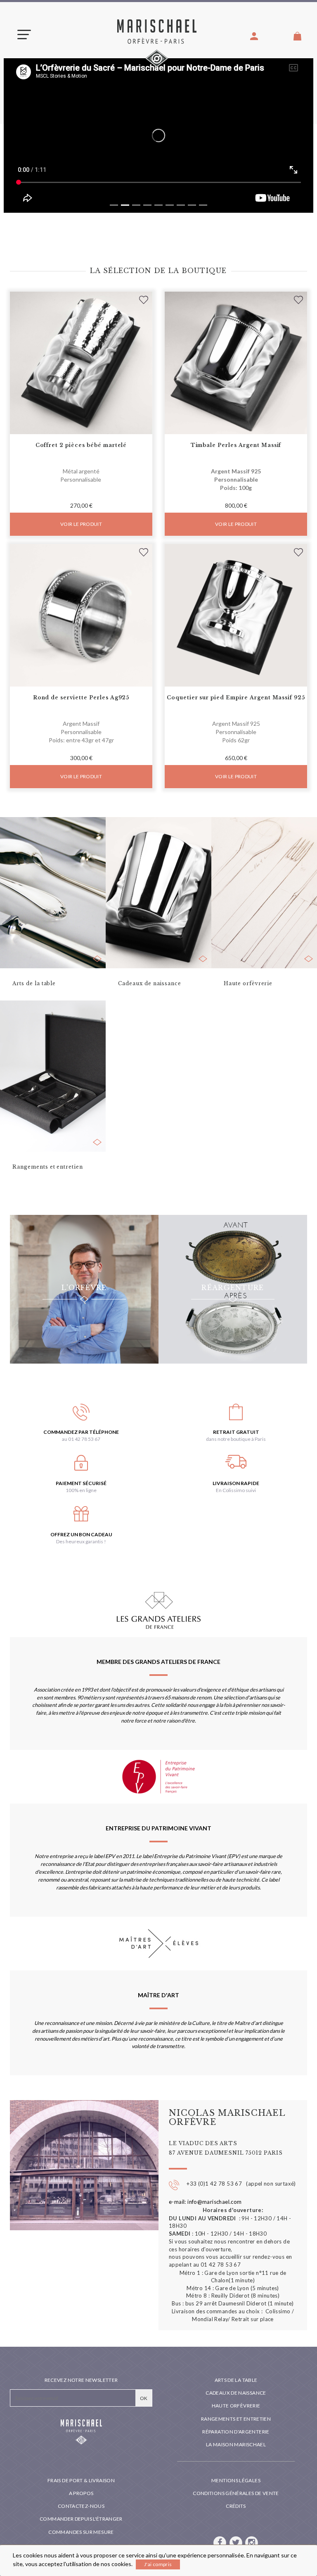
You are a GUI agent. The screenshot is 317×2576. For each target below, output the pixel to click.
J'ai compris (158, 2564)
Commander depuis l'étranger (81, 2519)
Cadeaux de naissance (236, 2393)
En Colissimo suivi (236, 1490)
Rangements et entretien (236, 2419)
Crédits (236, 2506)
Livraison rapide (236, 1483)
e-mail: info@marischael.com (205, 2202)
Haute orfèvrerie (236, 2406)
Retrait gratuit (236, 1432)
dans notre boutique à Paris (236, 1439)
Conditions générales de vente (236, 2493)
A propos (81, 2493)
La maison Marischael (236, 2444)
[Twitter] (237, 2542)
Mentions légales (236, 2480)
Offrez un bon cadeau (81, 1534)
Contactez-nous (81, 2506)
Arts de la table (236, 2380)
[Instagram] (252, 2542)
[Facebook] (220, 2542)
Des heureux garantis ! (81, 1541)
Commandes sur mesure (81, 2532)
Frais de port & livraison (81, 2480)
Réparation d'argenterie (236, 2432)
